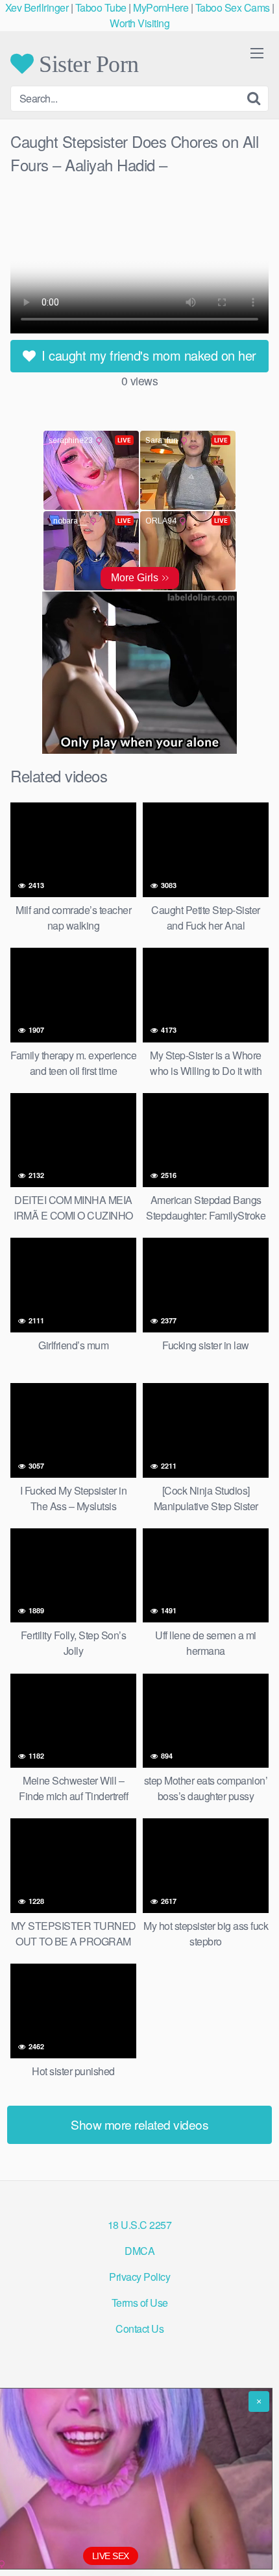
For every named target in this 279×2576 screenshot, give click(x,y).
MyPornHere (161, 7)
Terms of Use (140, 2303)
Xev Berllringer (37, 7)
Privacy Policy (139, 2277)
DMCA (139, 2251)
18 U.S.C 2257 (140, 2225)
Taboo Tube (101, 7)
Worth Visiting (139, 23)
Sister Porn (86, 64)
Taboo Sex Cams (233, 7)
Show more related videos (139, 2124)
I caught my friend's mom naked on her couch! (147, 359)
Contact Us (139, 2329)
